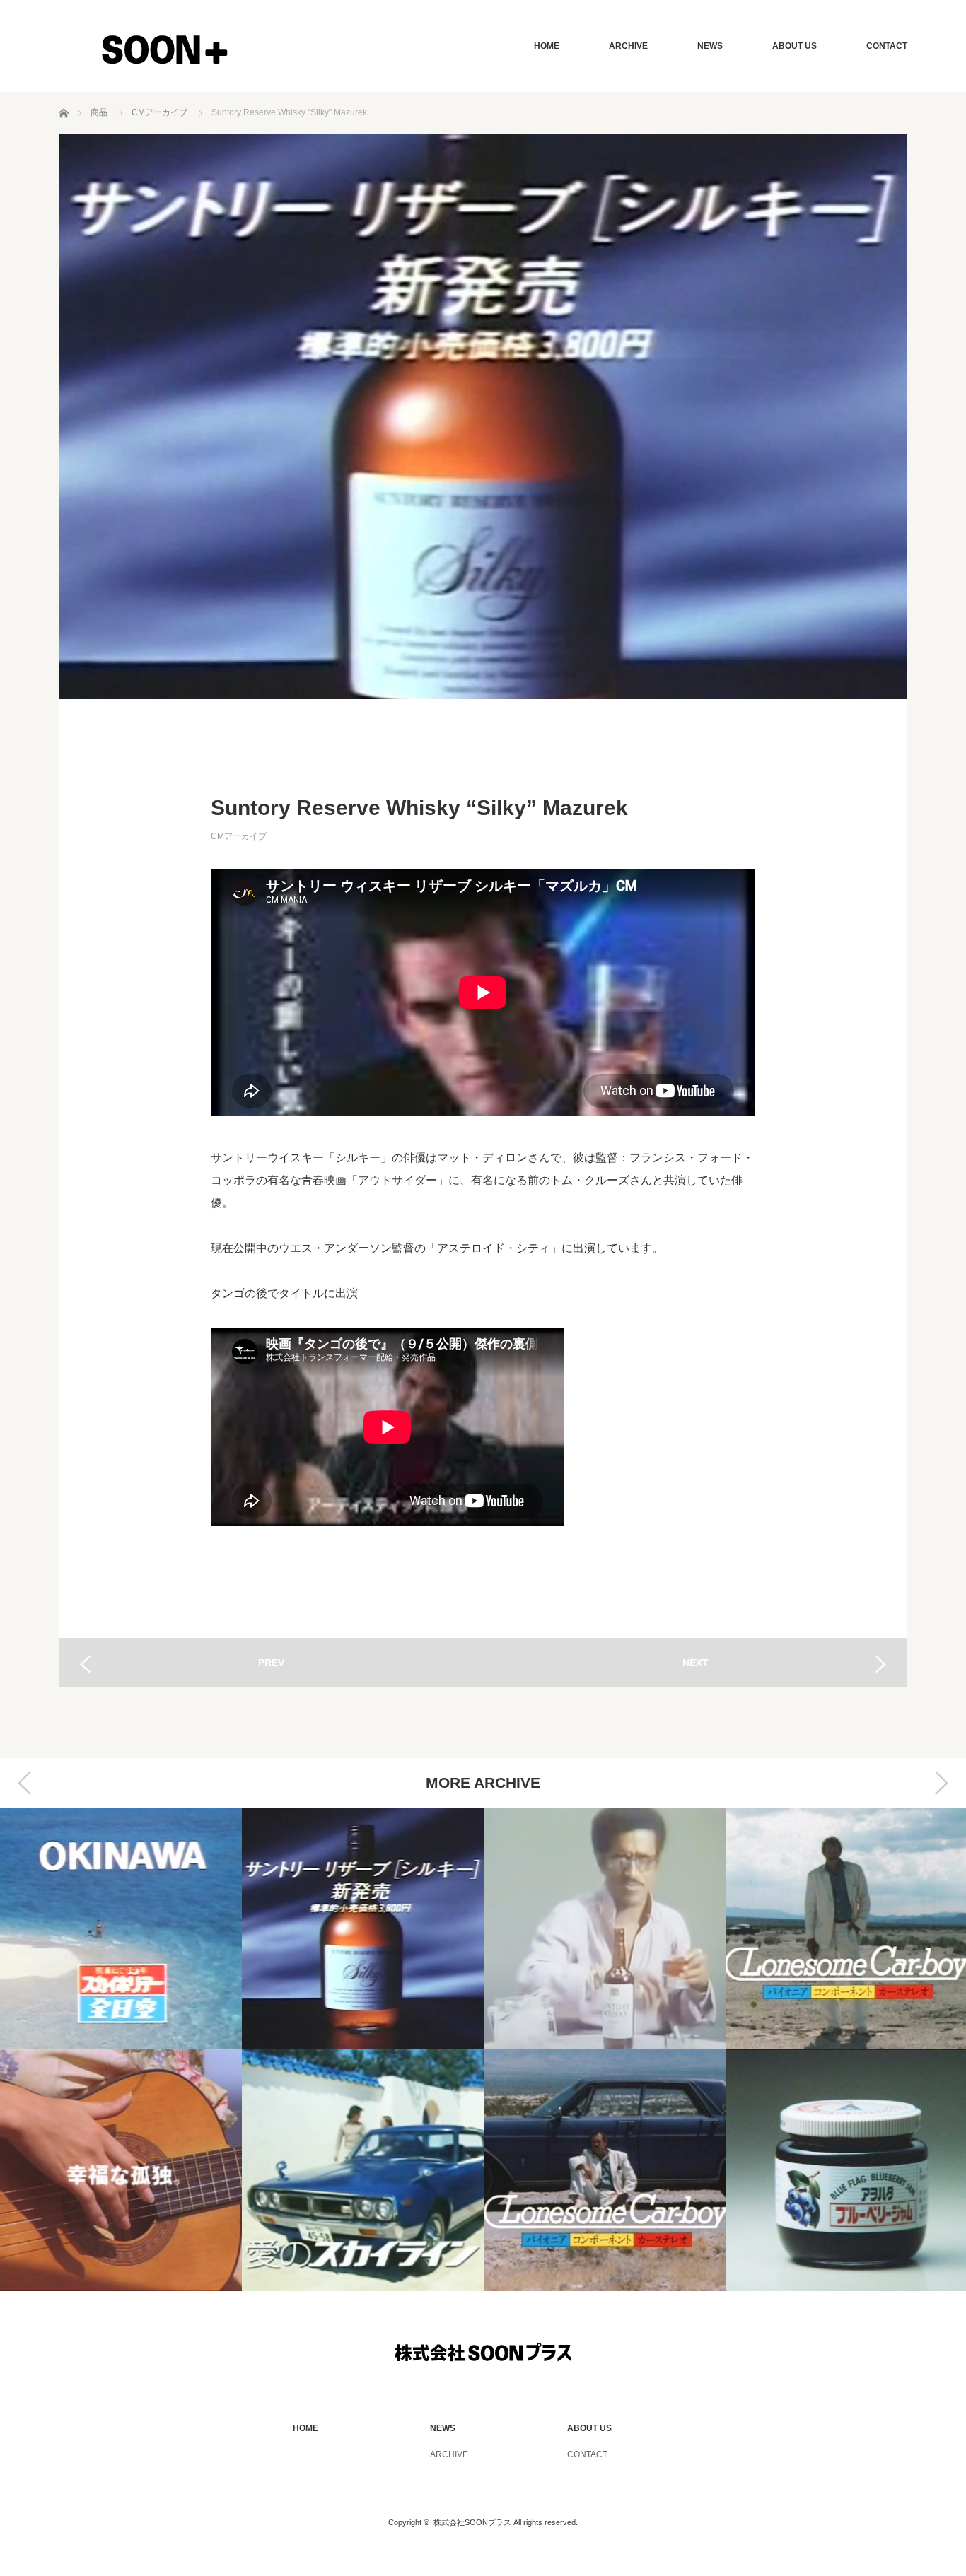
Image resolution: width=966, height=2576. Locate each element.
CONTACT (887, 46)
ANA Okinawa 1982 (121, 1928)
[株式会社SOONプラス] (164, 49)
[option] (121, 2049)
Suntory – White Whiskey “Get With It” (605, 1928)
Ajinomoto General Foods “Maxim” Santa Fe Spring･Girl (121, 2170)
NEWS (710, 46)
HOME (547, 46)
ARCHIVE (628, 46)
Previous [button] (25, 1783)
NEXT (696, 1663)
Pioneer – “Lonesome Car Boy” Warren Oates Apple (605, 2170)
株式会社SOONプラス (472, 2522)
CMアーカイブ (239, 836)
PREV (271, 1663)
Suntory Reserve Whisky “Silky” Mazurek (363, 1928)
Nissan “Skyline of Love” (363, 2170)
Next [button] (941, 1783)
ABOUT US (795, 46)
